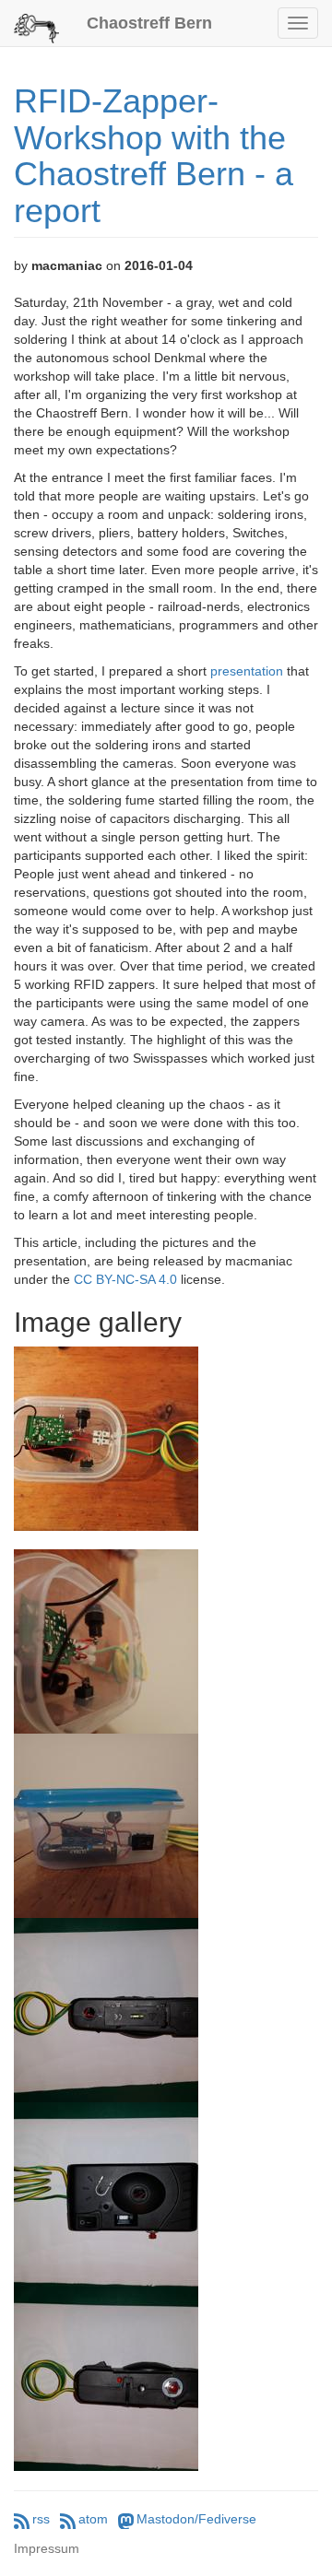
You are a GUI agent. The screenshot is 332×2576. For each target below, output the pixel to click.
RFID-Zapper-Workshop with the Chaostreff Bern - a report (154, 156)
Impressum (47, 2548)
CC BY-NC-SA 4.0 (125, 1279)
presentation (247, 671)
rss (41, 2519)
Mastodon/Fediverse (196, 2519)
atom (93, 2519)
